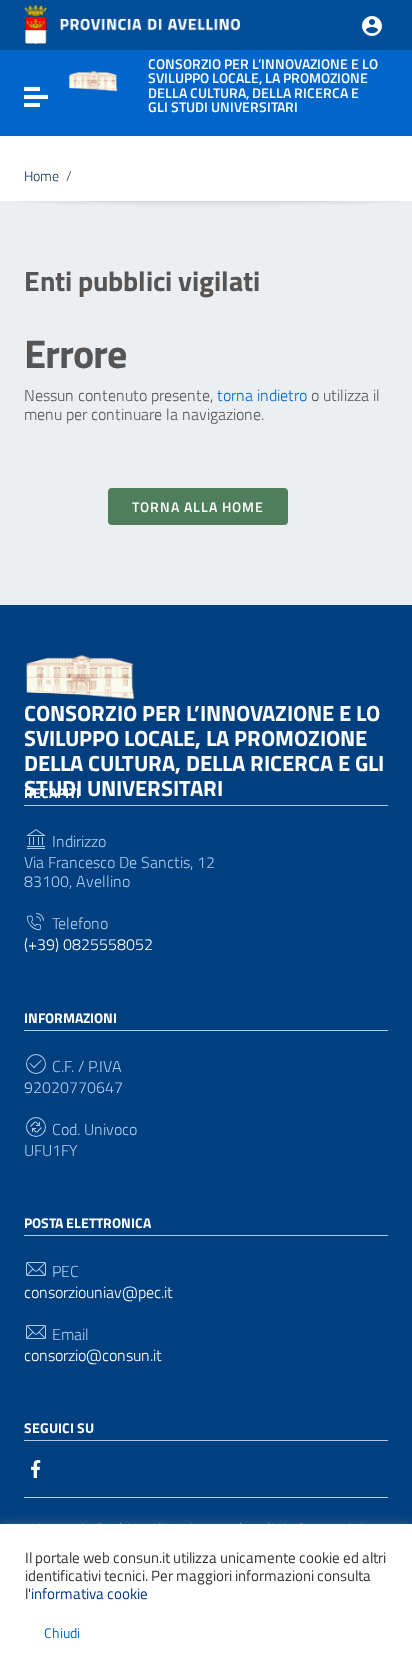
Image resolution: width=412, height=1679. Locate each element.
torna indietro (262, 395)
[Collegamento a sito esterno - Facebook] (36, 1467)
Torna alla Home (198, 506)
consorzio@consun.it (93, 1355)
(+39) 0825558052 (88, 944)
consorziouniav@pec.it (98, 1292)
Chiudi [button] (62, 1632)
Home (41, 176)
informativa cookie (89, 1593)
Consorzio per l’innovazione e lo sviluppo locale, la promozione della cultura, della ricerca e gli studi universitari (204, 750)
